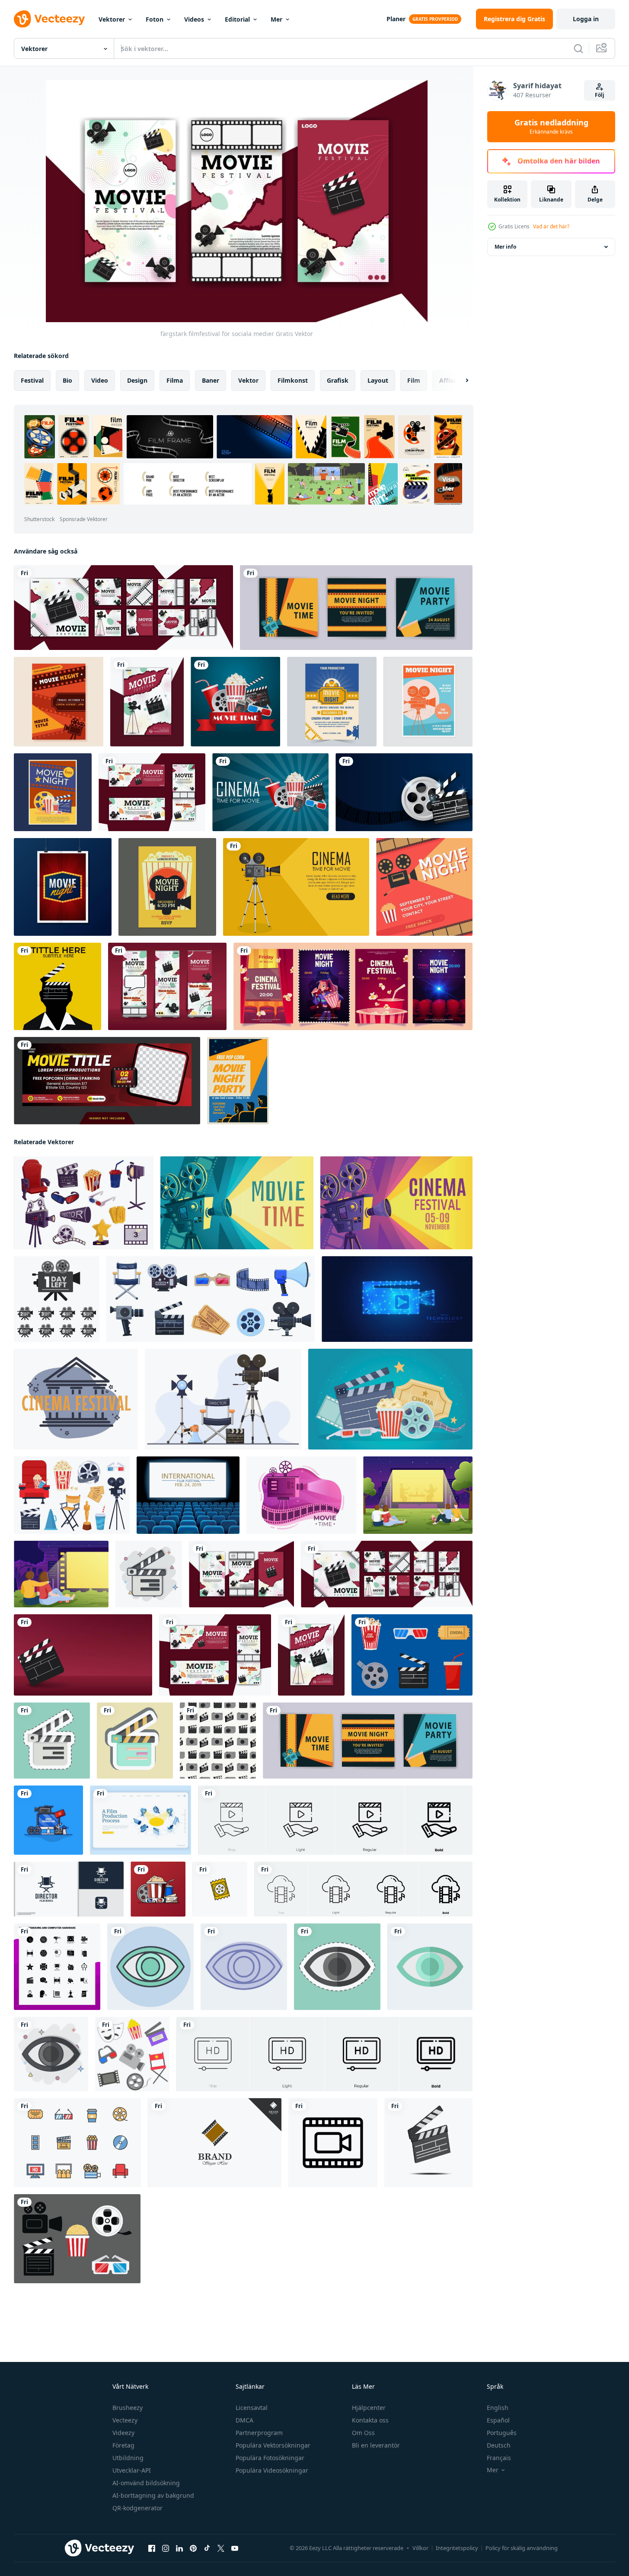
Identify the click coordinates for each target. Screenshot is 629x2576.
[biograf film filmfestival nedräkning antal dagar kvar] (57, 1299)
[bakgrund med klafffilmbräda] (83, 1655)
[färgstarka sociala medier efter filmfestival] (123, 608)
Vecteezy (125, 2420)
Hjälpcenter (369, 2408)
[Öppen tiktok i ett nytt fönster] (207, 2548)
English (498, 2408)
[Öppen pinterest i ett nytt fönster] (193, 2548)
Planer (396, 19)
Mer (276, 19)
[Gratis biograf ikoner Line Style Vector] (77, 2143)
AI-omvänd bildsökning (146, 2483)
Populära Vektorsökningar (273, 2445)
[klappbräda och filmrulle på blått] (404, 792)
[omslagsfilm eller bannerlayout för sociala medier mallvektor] (107, 1081)
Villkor (420, 2548)
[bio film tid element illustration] (158, 1889)
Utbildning (128, 2458)
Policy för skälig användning (522, 2548)
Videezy (123, 2433)
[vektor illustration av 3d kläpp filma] (428, 2143)
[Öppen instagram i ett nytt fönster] (166, 2548)
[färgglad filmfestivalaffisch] (147, 702)
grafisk (338, 380)
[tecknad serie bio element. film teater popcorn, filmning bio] (412, 1655)
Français (499, 2458)
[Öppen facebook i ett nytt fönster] (152, 2548)
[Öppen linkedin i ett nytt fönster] (179, 2548)
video (100, 380)
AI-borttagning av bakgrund (153, 2495)
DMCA (244, 2420)
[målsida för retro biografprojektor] (296, 887)
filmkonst (293, 380)
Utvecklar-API (132, 2470)
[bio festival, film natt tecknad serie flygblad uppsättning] (353, 986)
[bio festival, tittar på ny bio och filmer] (76, 1399)
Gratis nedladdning (551, 127)
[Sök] (578, 48)
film (414, 380)
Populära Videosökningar (272, 2470)
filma (175, 380)
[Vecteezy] (49, 19)
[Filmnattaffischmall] (428, 702)
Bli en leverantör (376, 2445)
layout (378, 380)
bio (67, 380)
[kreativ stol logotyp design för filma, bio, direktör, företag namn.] (69, 1889)
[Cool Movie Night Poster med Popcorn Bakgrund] (167, 887)
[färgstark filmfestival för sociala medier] (241, 1574)
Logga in (586, 19)
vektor (248, 380)
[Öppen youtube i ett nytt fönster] (235, 2548)
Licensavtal (252, 2408)
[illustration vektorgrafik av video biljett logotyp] (220, 1889)
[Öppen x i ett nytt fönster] (221, 2548)
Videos (194, 19)
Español (498, 2420)
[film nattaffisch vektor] (332, 702)
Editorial (237, 19)
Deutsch (499, 2445)
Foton (155, 19)
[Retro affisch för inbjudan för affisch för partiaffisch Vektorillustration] (63, 887)
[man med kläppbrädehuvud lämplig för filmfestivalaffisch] (57, 986)
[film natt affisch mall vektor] (53, 792)
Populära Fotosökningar (270, 2458)
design (137, 380)
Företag (123, 2445)
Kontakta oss (370, 2420)
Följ (600, 95)
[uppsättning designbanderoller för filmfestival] (152, 792)
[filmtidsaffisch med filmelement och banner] (235, 702)
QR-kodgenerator (137, 2508)
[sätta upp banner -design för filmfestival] (167, 986)
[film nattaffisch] (59, 702)
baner (211, 380)
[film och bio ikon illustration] (77, 2239)
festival (32, 380)
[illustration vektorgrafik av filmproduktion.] (48, 1820)
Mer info (505, 247)
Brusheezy (128, 2408)
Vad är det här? (551, 226)
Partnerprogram (259, 2433)
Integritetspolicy (457, 2548)
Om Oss (363, 2433)
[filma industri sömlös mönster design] (218, 1741)
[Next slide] (460, 381)
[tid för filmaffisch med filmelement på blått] (270, 792)
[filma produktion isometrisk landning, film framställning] (140, 1820)
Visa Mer (448, 484)
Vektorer (112, 19)
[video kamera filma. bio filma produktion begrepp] (397, 1299)
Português (502, 2433)
